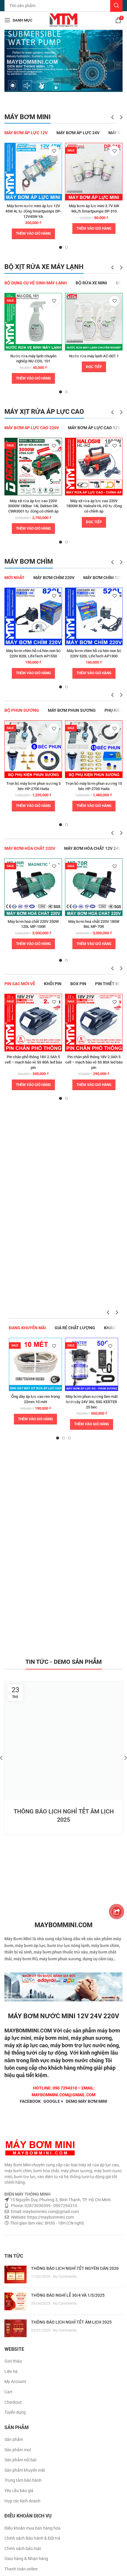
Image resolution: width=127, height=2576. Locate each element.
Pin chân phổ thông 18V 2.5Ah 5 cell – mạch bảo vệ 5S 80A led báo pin (33, 1062)
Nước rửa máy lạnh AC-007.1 (94, 356)
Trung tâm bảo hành (23, 2480)
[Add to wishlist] (54, 151)
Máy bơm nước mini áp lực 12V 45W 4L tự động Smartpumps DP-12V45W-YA (33, 211)
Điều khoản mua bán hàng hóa (32, 2528)
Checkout (13, 2402)
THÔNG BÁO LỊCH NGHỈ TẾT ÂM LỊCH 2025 (71, 2322)
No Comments (65, 2276)
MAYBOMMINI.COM (28, 2031)
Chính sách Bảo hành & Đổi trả (32, 2538)
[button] (33, 234)
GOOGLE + (53, 2101)
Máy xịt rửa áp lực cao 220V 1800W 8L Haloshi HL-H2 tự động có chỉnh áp (94, 506)
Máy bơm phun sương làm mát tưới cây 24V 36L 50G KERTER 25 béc (92, 1402)
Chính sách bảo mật (23, 2549)
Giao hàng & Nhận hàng (26, 2559)
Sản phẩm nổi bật (21, 2460)
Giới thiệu (13, 2361)
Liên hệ (11, 2371)
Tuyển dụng (15, 2412)
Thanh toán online (21, 2569)
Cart (8, 2392)
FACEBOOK (30, 2101)
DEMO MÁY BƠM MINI (87, 2101)
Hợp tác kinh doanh (22, 2501)
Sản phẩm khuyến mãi (25, 2470)
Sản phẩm (14, 2439)
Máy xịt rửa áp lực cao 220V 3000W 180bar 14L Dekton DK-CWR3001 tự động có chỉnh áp (33, 506)
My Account (15, 2382)
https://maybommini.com (50, 2217)
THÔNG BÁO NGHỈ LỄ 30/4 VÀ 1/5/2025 (68, 2295)
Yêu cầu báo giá (19, 2491)
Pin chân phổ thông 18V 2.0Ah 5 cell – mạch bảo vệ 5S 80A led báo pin (94, 1062)
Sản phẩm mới (18, 2450)
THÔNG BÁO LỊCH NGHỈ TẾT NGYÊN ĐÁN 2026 (75, 2268)
